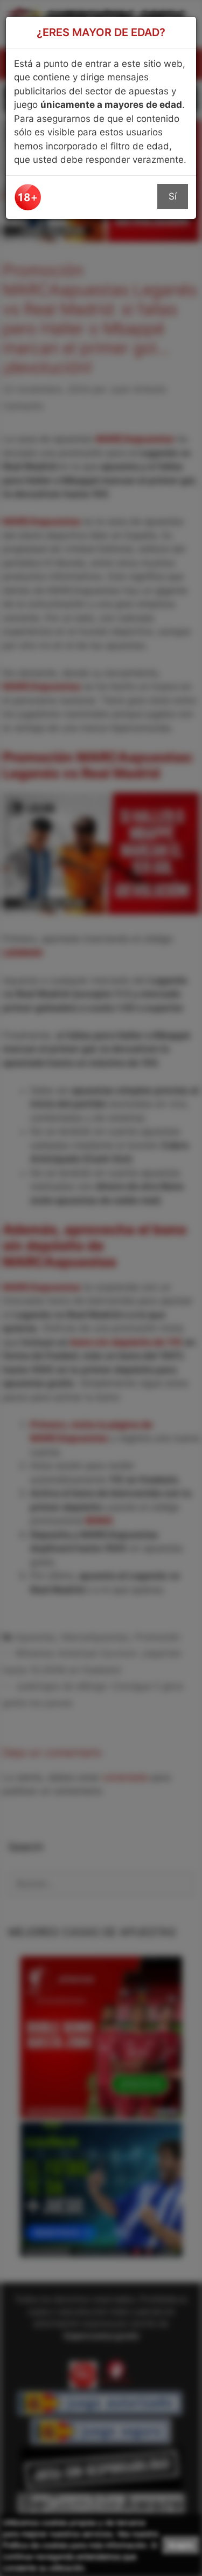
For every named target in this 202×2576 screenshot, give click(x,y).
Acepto (181, 2545)
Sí (173, 196)
